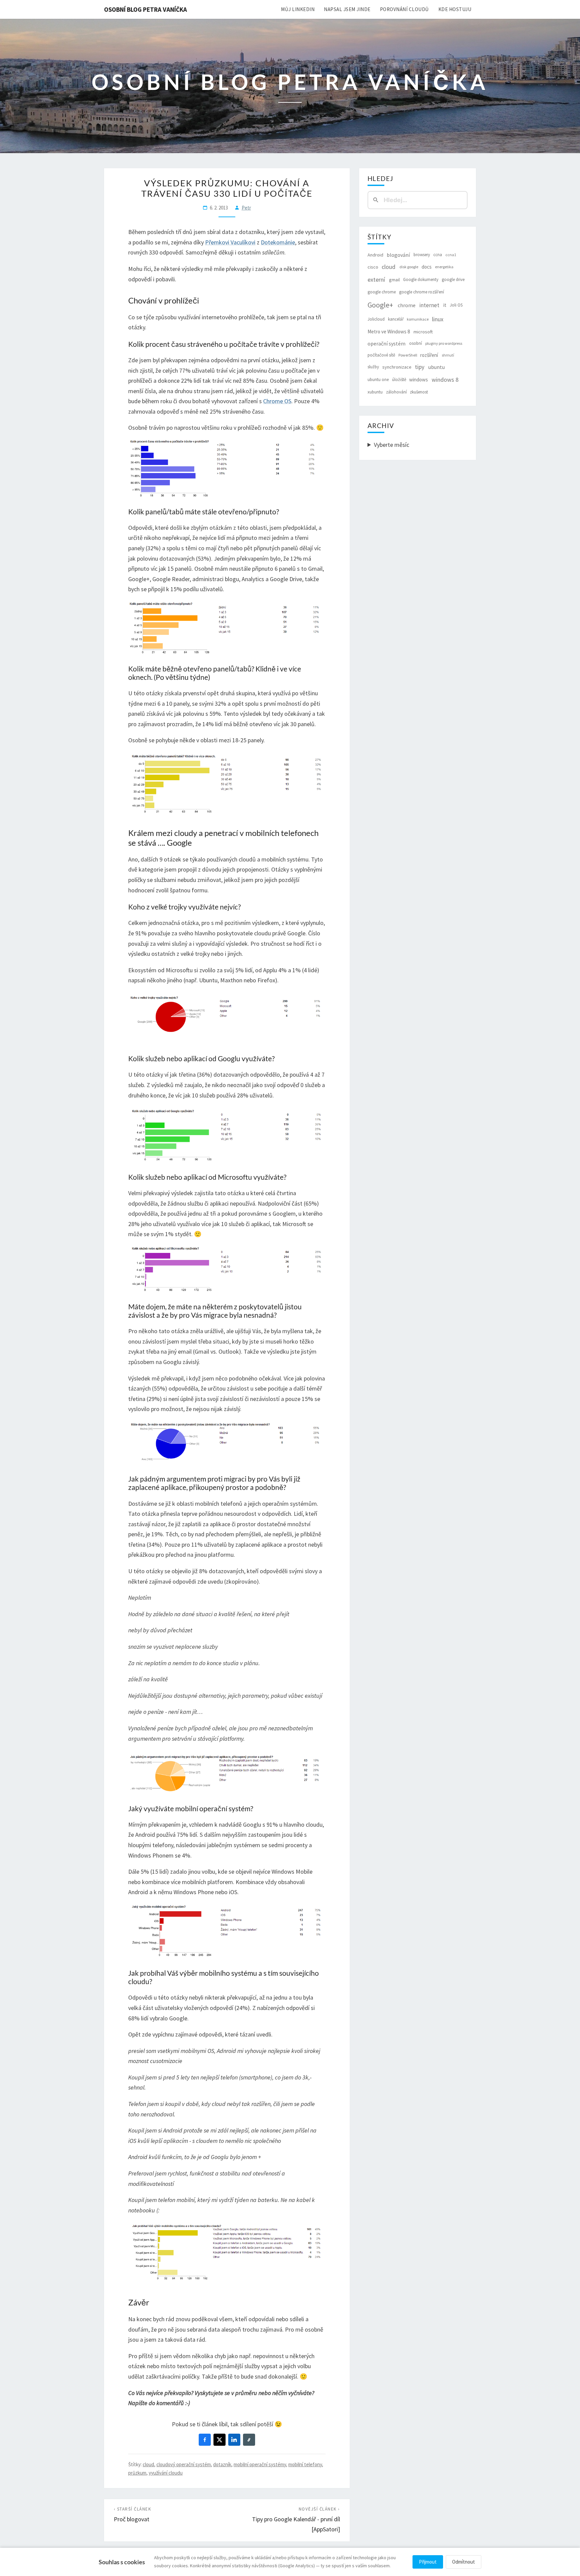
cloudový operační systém (184, 2464)
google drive (453, 279)
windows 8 (445, 380)
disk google (409, 267)
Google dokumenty (421, 279)
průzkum (137, 2473)
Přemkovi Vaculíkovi (230, 242)
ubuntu (437, 367)
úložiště (399, 380)
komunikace (418, 319)
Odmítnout (464, 2562)
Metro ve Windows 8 (389, 332)
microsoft (423, 332)
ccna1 (451, 255)
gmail (394, 280)
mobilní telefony (305, 2464)
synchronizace (397, 367)
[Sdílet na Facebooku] (205, 2440)
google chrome (382, 292)
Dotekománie (278, 242)
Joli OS (456, 305)
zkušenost (419, 392)
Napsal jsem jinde (347, 9)
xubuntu (375, 392)
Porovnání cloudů (404, 9)
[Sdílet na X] (220, 2440)
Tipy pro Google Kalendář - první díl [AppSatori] (296, 2520)
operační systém (386, 343)
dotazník (222, 2464)
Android (375, 255)
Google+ (380, 305)
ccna (438, 255)
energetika (444, 267)
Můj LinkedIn (298, 9)
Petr (246, 208)
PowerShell (408, 355)
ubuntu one (378, 380)
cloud (148, 2464)
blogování (398, 255)
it (445, 305)
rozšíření (429, 355)
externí (376, 279)
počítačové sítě (381, 355)
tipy (420, 367)
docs (427, 267)
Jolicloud (376, 319)
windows (419, 380)
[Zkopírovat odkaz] (249, 2440)
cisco (373, 267)
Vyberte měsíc (392, 445)
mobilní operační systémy (260, 2464)
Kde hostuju (455, 9)
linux (438, 319)
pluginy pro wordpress (444, 343)
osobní (416, 343)
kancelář (396, 319)
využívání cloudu (166, 2473)
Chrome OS (277, 401)
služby (373, 367)
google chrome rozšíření (422, 292)
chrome (407, 305)
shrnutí (448, 355)
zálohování (396, 392)
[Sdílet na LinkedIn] (234, 2440)
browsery (422, 255)
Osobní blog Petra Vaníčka (146, 9)
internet (429, 305)
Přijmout (428, 2562)
